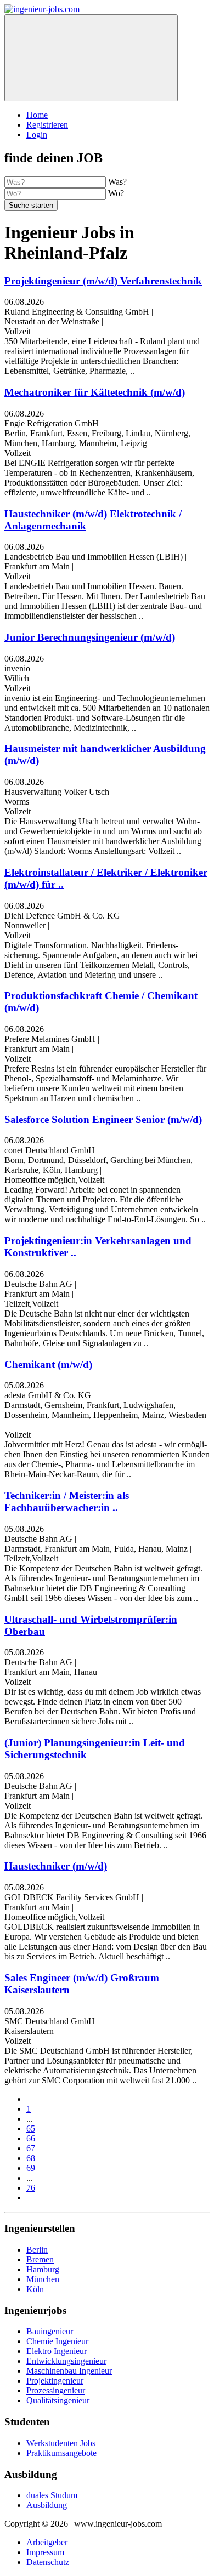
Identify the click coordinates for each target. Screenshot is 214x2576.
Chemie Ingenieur (57, 2341)
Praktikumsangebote (61, 2453)
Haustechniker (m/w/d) (56, 1866)
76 (31, 2188)
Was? (117, 182)
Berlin (37, 2250)
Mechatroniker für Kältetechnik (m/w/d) (95, 392)
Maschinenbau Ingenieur (69, 2371)
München (43, 2279)
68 (31, 2158)
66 (31, 2138)
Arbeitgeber (47, 2542)
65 (31, 2128)
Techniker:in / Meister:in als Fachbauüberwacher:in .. (67, 1501)
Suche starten (31, 205)
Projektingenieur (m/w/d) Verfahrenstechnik (103, 281)
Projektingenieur (55, 2381)
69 (31, 2168)
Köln (35, 2289)
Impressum (45, 2552)
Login (37, 135)
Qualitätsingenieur (58, 2400)
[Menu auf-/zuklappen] (91, 58)
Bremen (40, 2259)
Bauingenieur (50, 2331)
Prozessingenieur (56, 2390)
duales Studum (52, 2495)
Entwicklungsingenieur (66, 2361)
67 (31, 2148)
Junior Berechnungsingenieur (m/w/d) (90, 637)
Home (37, 115)
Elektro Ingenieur (57, 2351)
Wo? (116, 193)
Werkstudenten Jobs (61, 2443)
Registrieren (47, 125)
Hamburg (43, 2269)
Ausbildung (47, 2505)
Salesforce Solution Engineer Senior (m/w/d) (103, 1119)
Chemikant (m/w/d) (48, 1364)
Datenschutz (48, 2562)
